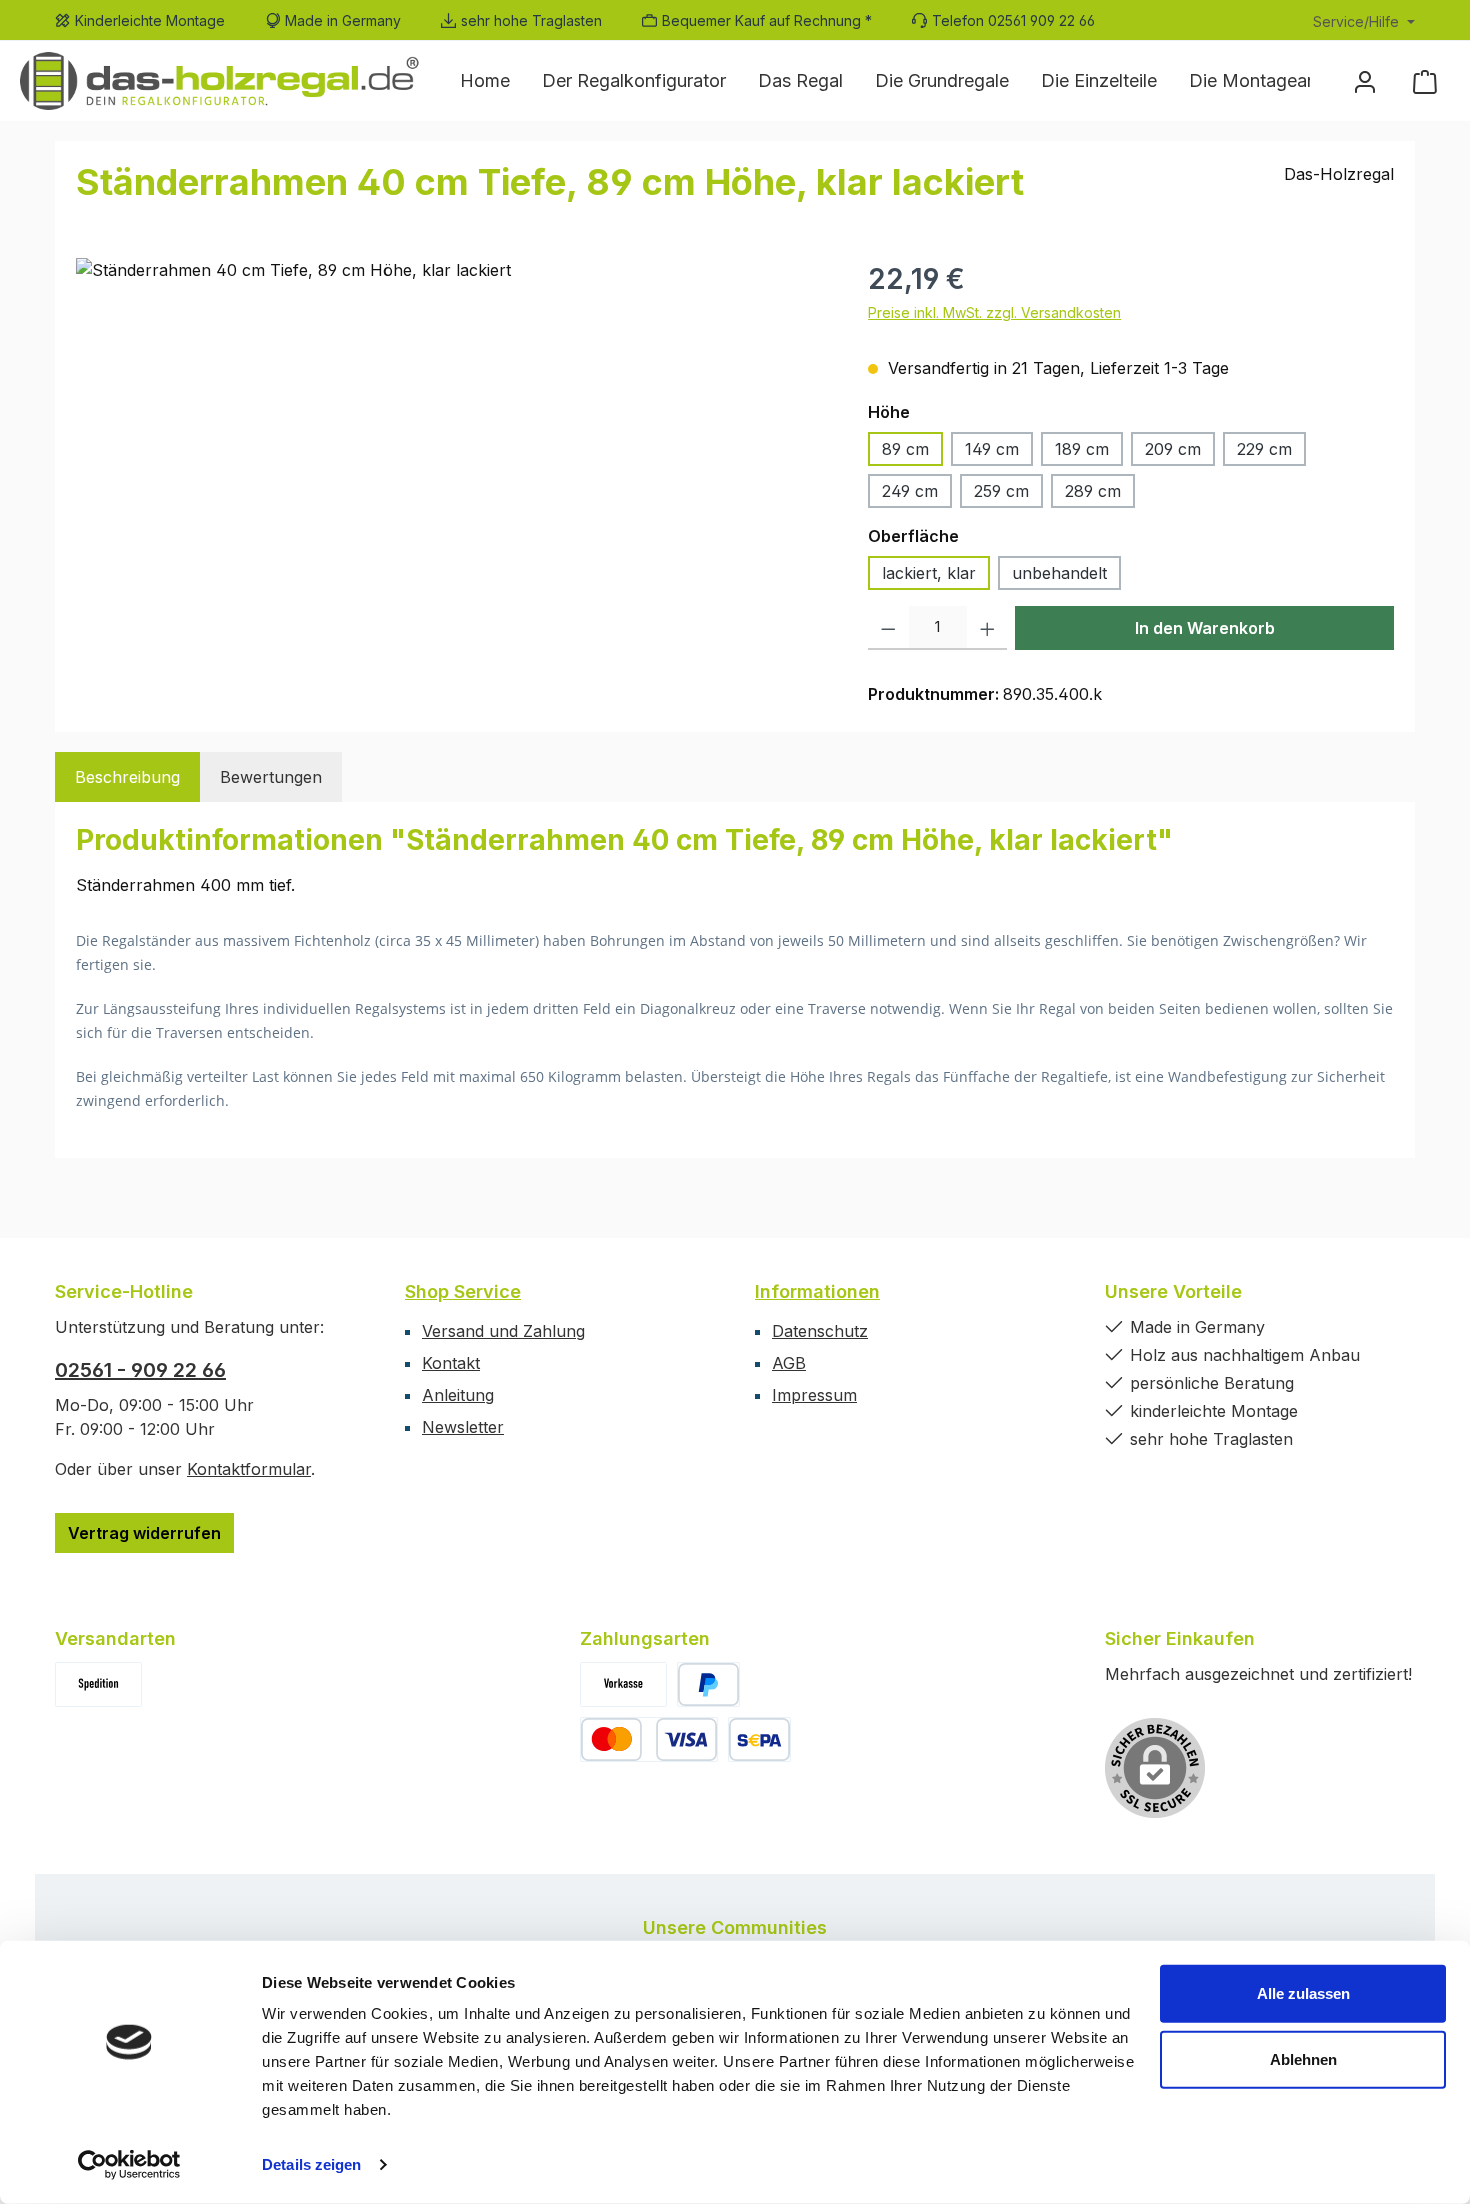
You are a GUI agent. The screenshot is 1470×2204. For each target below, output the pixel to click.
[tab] (127, 777)
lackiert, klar (929, 573)
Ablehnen (1303, 2058)
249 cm (910, 491)
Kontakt (451, 1363)
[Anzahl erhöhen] (987, 628)
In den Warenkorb (1205, 628)
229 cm (1264, 449)
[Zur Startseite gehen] (220, 80)
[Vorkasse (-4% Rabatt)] (623, 1684)
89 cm (905, 449)
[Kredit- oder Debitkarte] (649, 1739)
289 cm (1093, 491)
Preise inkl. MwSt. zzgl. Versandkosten (994, 312)
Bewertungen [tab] (271, 777)
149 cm (992, 449)
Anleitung (458, 1395)
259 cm (1001, 491)
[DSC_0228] (451, 473)
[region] (452, 473)
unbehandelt (1059, 573)
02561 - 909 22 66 (140, 1370)
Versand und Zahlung (503, 1331)
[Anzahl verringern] (888, 628)
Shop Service (463, 1291)
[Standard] (98, 1684)
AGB (789, 1363)
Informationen (817, 1291)
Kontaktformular (249, 1469)
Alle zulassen (1303, 1993)
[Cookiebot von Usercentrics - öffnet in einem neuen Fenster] (129, 2165)
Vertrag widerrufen (144, 1533)
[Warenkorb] (1425, 81)
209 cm (1173, 449)
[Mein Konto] (1365, 81)
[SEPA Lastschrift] (759, 1739)
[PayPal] (708, 1684)
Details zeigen (311, 2164)
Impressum (814, 1395)
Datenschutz (820, 1331)
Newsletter (463, 1427)
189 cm (1082, 449)
